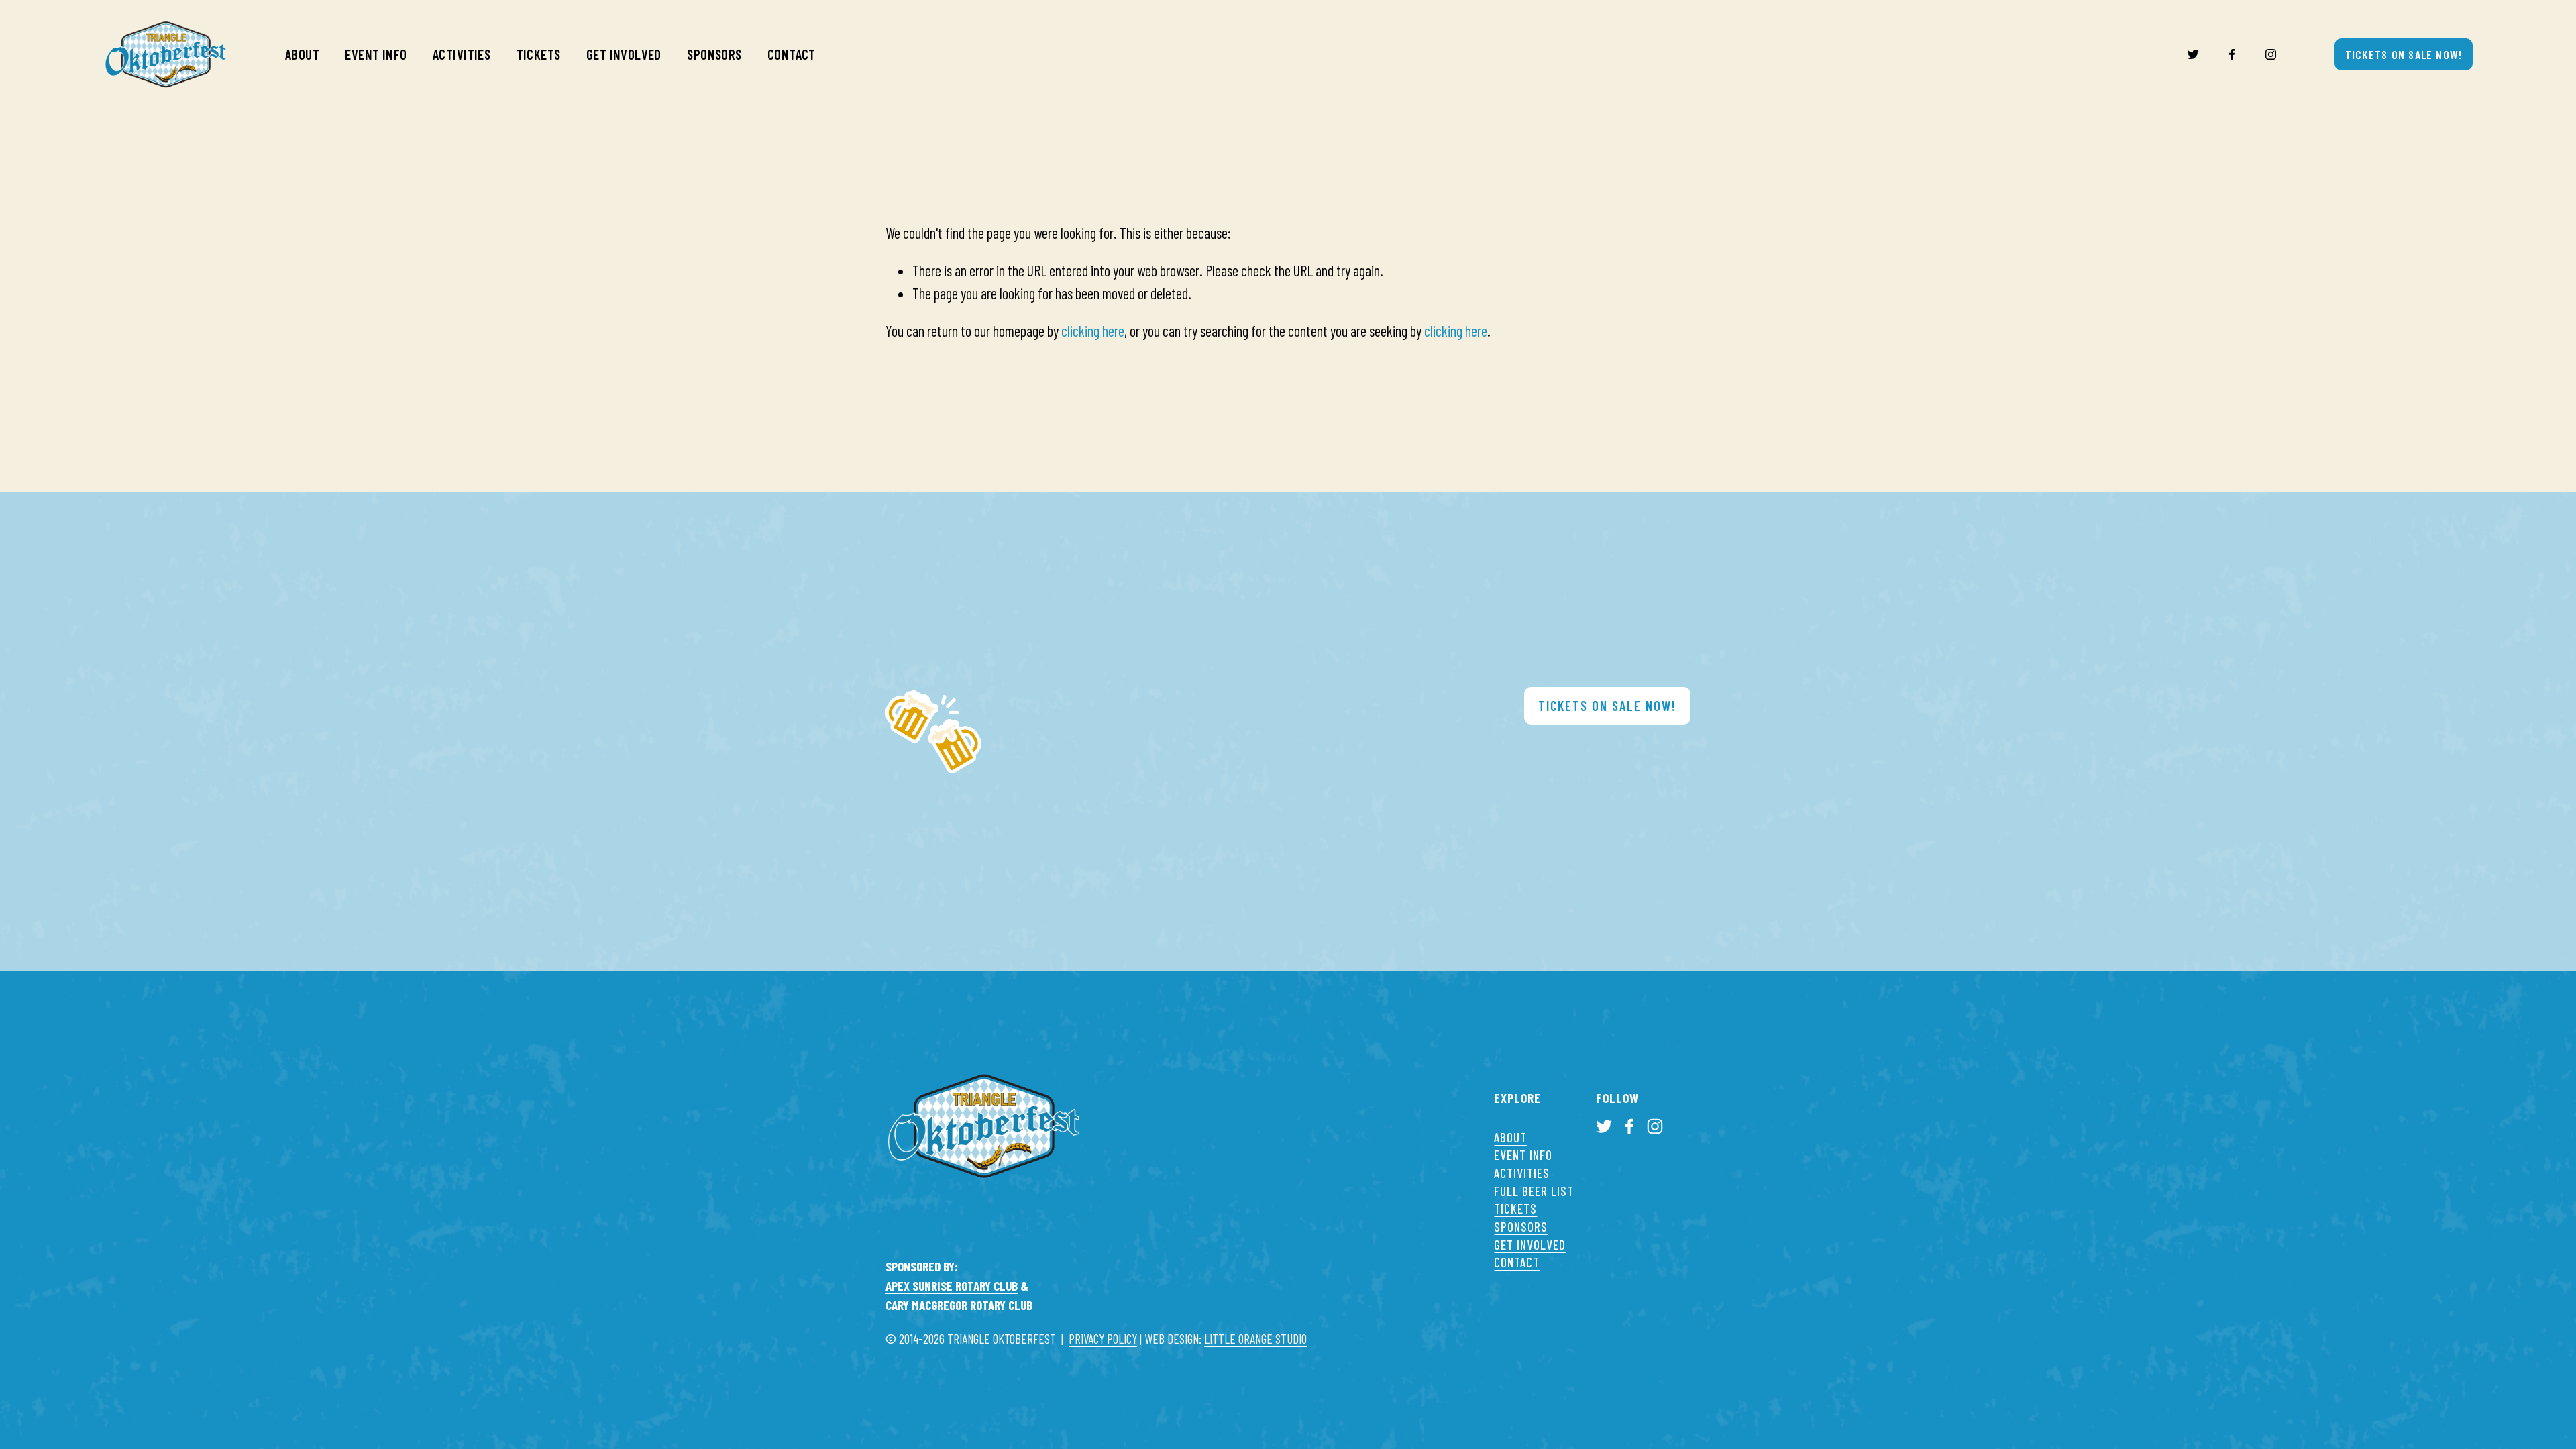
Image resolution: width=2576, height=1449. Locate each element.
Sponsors (714, 54)
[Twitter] (2193, 54)
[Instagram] (2271, 54)
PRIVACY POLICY (1103, 1339)
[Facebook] (2232, 54)
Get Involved (624, 54)
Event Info (376, 54)
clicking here (1093, 331)
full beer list (1534, 1191)
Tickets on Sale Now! (2404, 54)
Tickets (539, 54)
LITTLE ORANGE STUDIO (1255, 1339)
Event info (1523, 1155)
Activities (462, 54)
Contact (792, 54)
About (302, 54)
